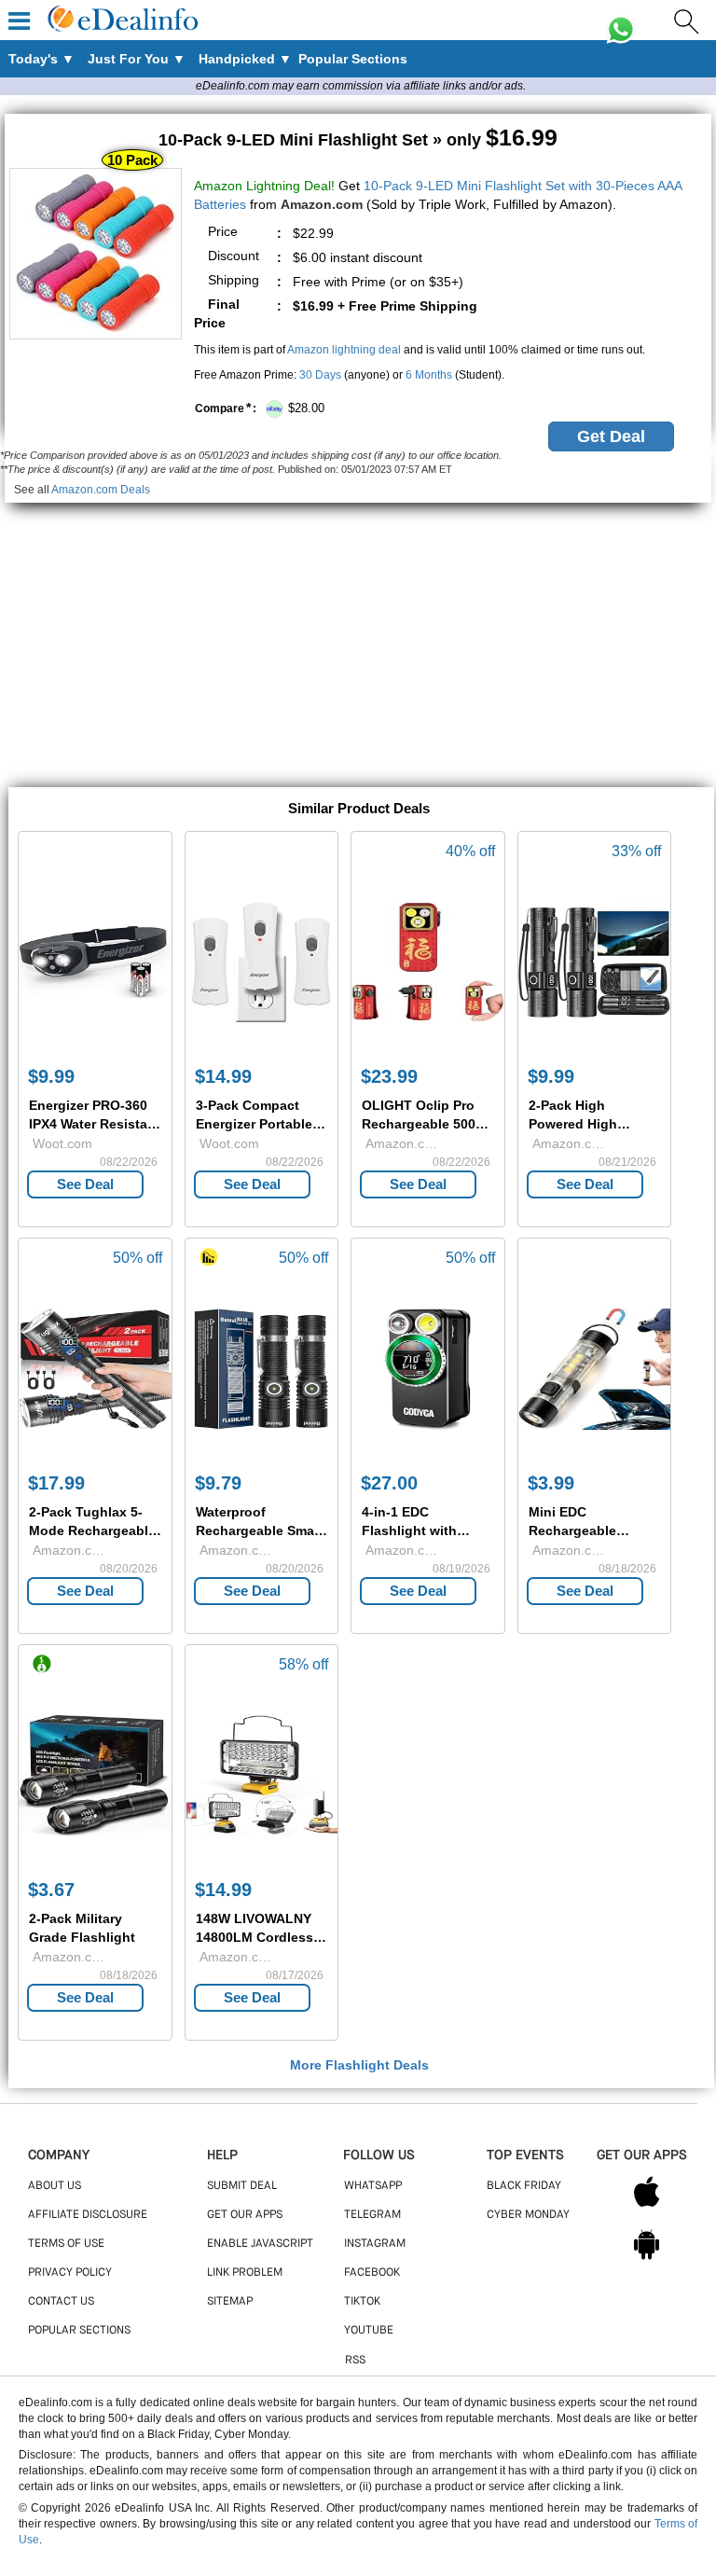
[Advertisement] (358, 633)
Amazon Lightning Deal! (264, 186)
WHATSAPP (373, 2186)
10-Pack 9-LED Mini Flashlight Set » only (358, 140)
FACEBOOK (372, 2273)
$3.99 (551, 1483)
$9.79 (218, 1483)
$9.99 (51, 1076)
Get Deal (611, 436)
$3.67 (51, 1890)
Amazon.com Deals (101, 490)
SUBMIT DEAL (242, 2186)
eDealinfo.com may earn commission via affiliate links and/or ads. (361, 86)
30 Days (320, 375)
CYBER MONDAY (528, 2215)
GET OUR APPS (245, 2215)
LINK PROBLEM (245, 2273)
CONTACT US (61, 2302)
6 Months (429, 375)
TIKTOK (362, 2302)
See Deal (85, 1184)
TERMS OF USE (66, 2244)
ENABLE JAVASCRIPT (260, 2244)
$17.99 (56, 1483)
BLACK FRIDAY (524, 2186)
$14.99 (223, 1076)
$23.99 (389, 1076)
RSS (355, 2361)
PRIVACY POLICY (70, 2273)
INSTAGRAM (375, 2244)
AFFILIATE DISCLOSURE (88, 2215)
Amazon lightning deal (344, 350)
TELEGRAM (372, 2215)
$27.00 (389, 1483)
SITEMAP (230, 2302)
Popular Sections (79, 2331)
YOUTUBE (369, 2331)
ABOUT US (55, 2186)
